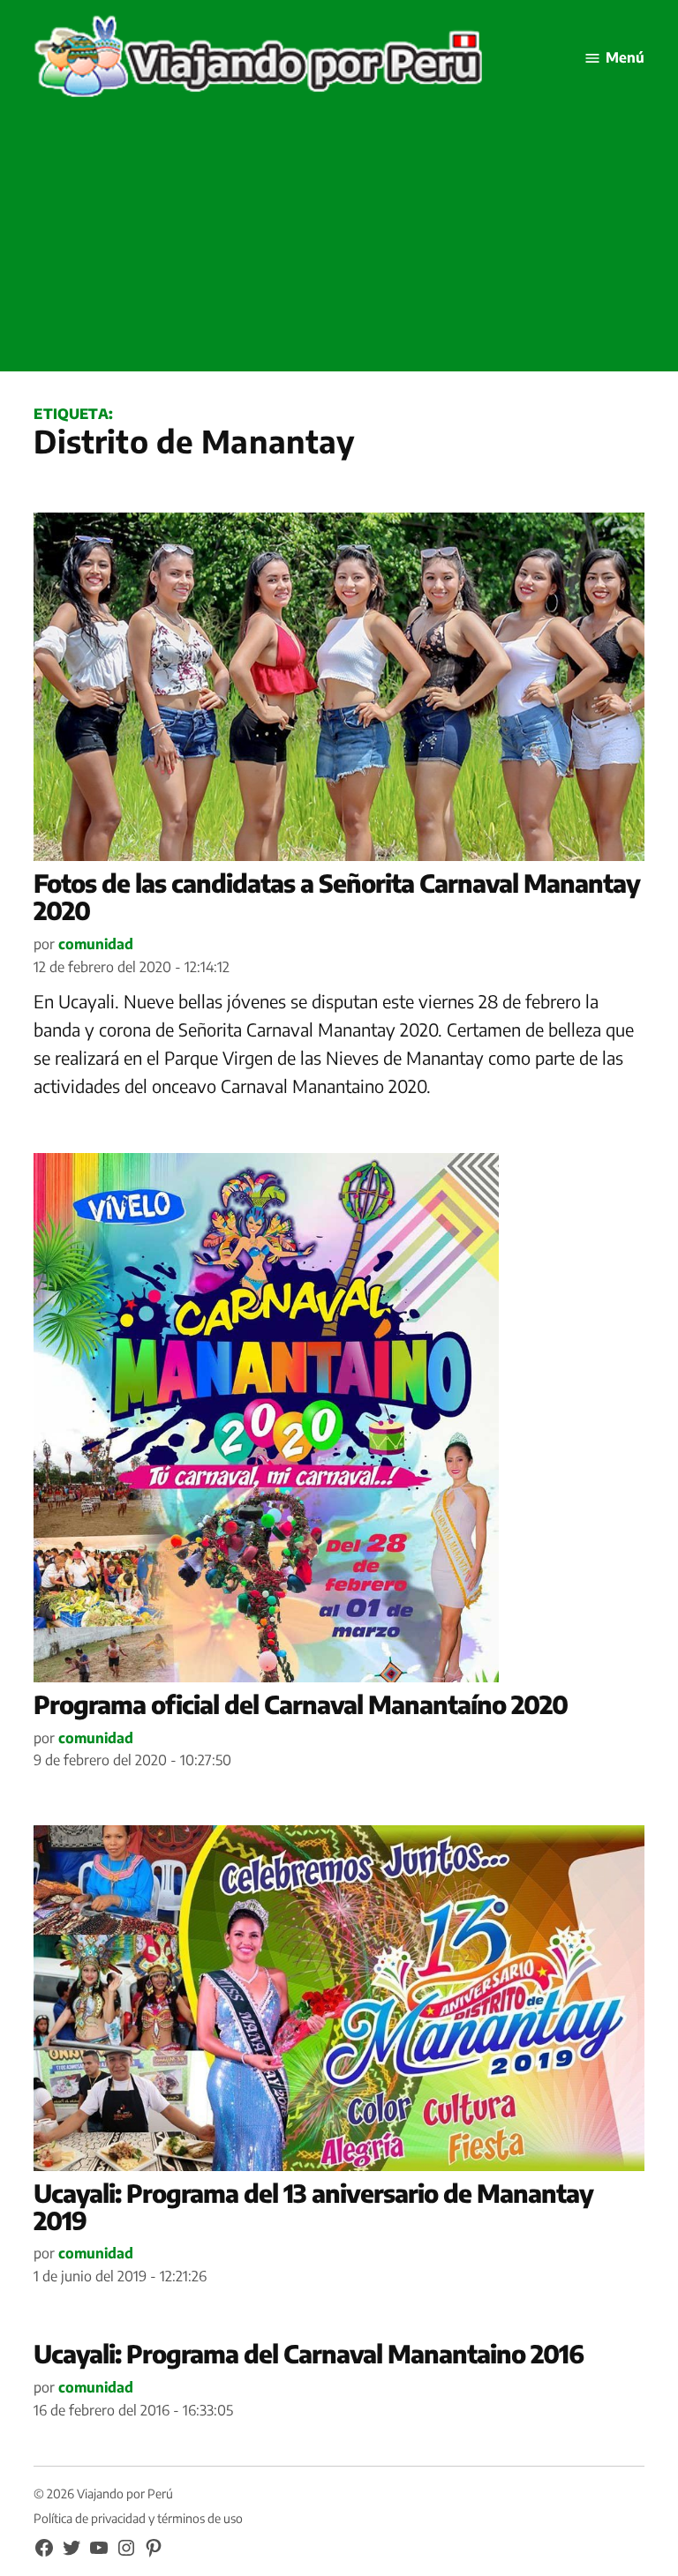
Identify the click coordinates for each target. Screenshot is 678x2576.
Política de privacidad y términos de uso (138, 2518)
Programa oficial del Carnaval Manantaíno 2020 (301, 1704)
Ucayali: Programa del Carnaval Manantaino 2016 (309, 2353)
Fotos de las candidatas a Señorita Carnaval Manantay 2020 (337, 896)
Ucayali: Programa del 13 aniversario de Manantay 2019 (313, 2206)
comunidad (96, 944)
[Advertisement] (339, 248)
